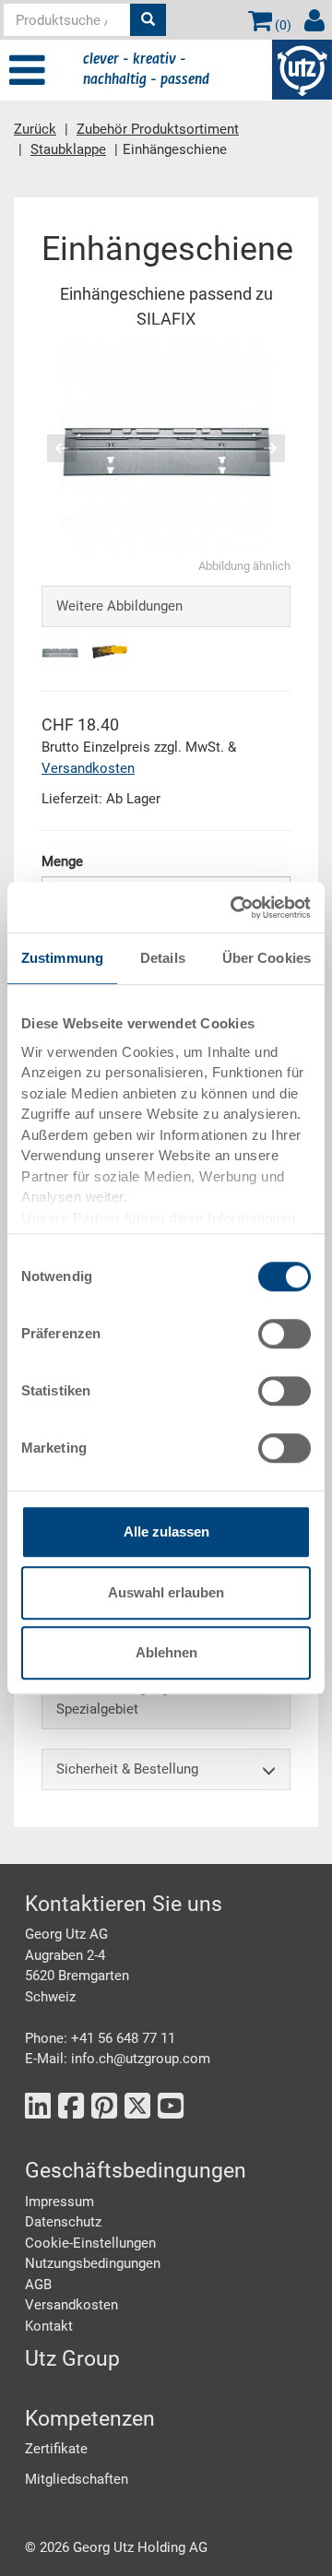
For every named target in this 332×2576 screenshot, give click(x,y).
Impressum (59, 2202)
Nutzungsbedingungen (93, 2263)
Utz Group (72, 2359)
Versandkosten (88, 768)
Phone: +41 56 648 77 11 (100, 2038)
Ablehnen (166, 1652)
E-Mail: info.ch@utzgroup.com (118, 2059)
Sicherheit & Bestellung (127, 1769)
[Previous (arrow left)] (74, 448)
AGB (38, 2285)
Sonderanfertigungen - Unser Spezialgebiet (143, 1698)
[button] (54, 448)
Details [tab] (163, 958)
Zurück (35, 129)
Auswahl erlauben (166, 1592)
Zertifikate (56, 2449)
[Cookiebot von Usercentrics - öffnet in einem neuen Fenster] (234, 908)
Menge (62, 861)
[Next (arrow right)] (258, 448)
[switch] (285, 1334)
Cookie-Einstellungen (90, 2243)
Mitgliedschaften (77, 2479)
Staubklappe (68, 149)
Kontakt (49, 2326)
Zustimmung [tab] (62, 958)
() (282, 25)
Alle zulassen (166, 1531)
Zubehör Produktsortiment (158, 129)
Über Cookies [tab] (267, 958)
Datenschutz (63, 2222)
